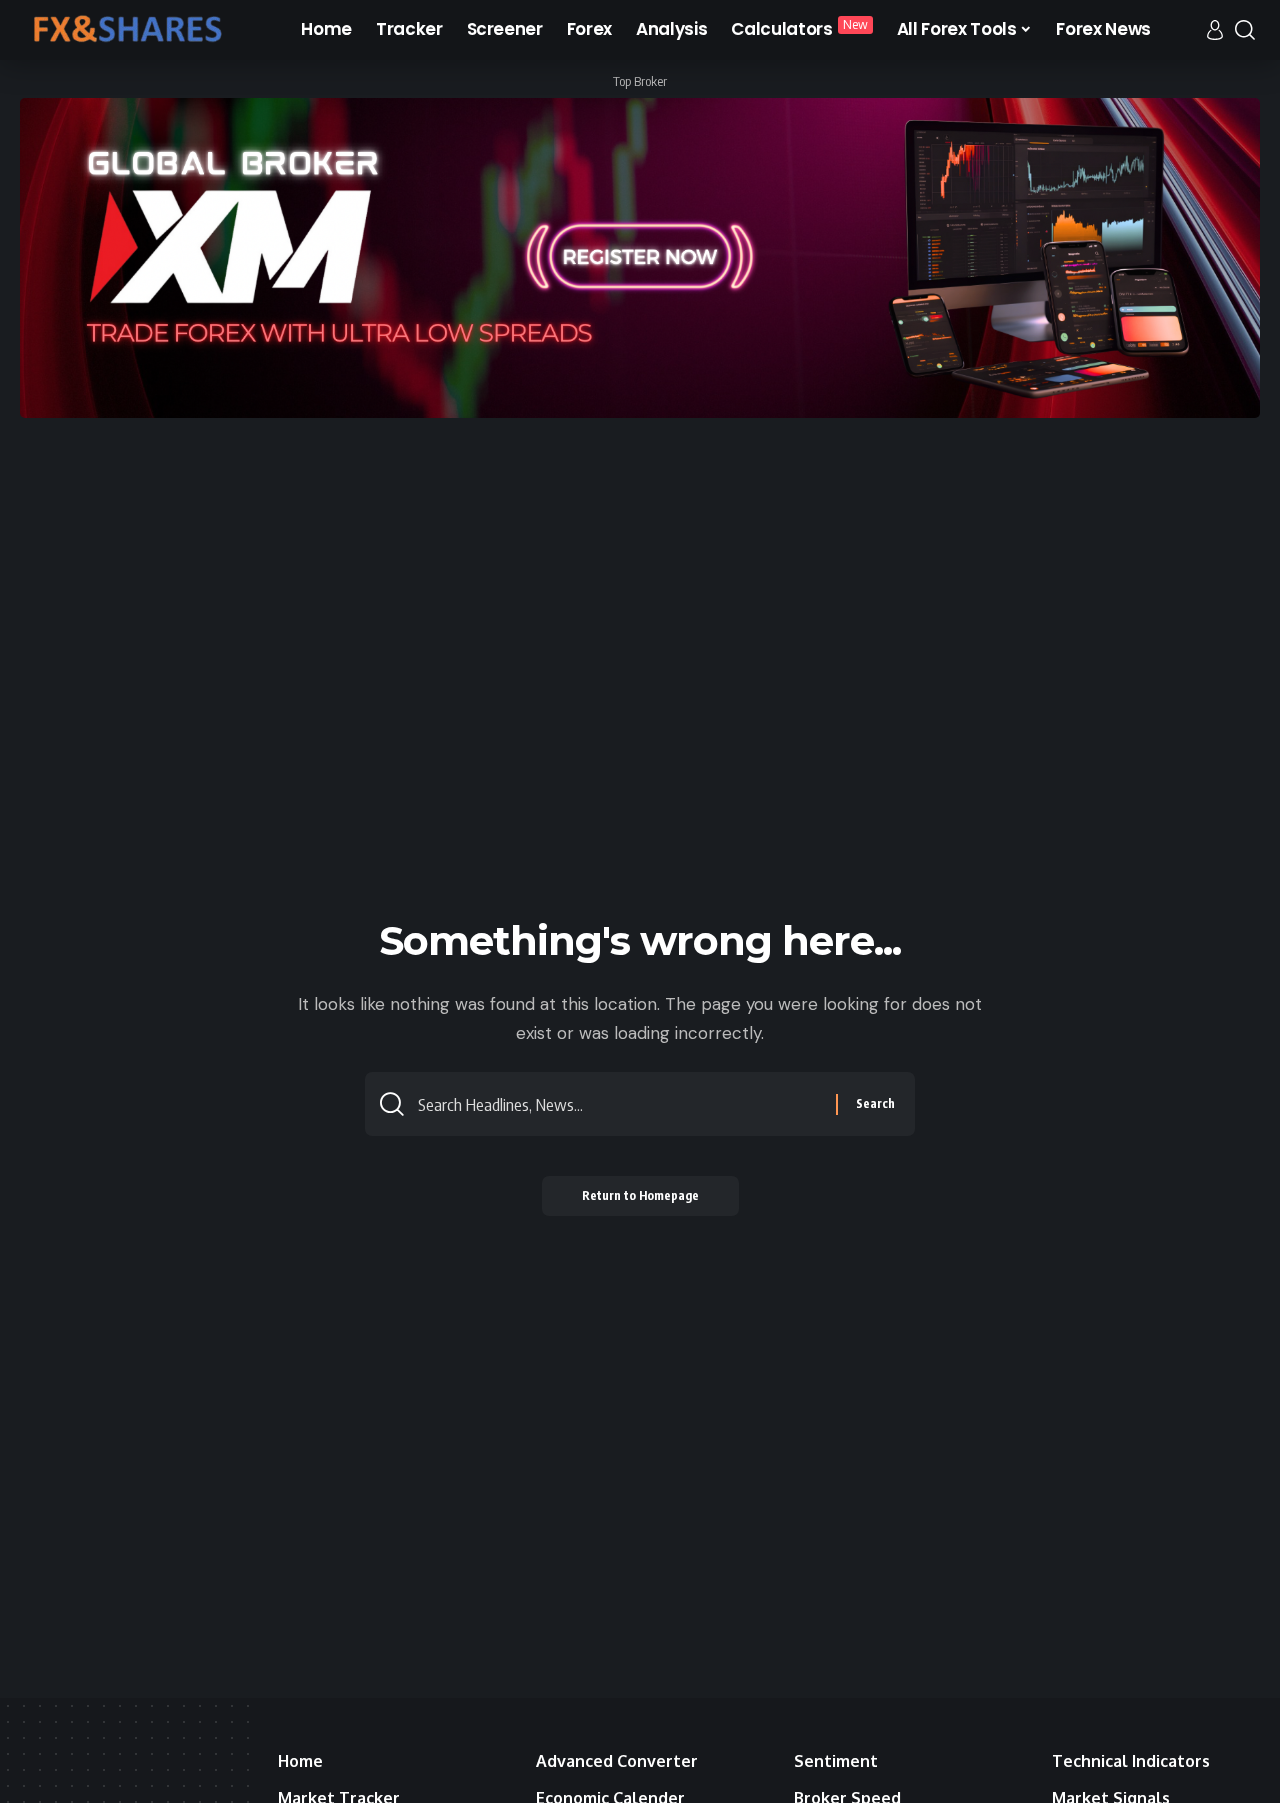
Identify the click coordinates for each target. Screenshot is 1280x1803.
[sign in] (1215, 30)
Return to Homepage (640, 1195)
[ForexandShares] (126, 30)
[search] (1245, 30)
